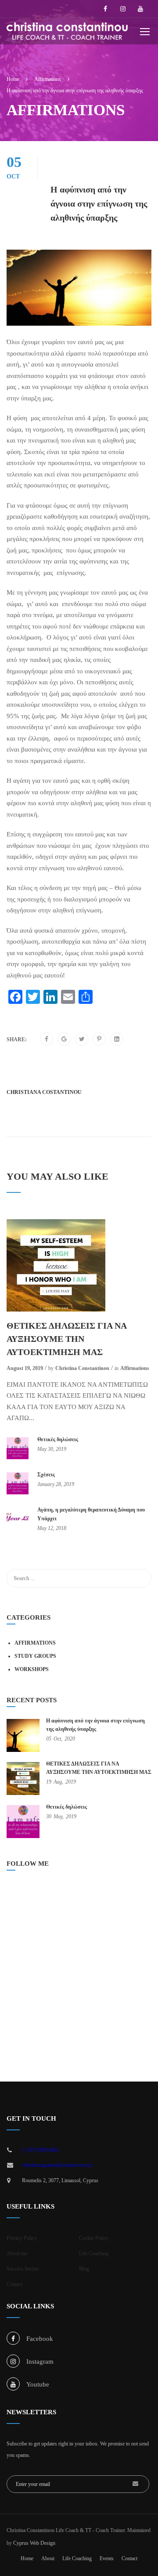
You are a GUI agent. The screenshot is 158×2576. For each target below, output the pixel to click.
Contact (14, 2284)
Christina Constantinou (82, 1368)
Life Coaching (94, 2253)
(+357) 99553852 (40, 2150)
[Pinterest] (99, 1039)
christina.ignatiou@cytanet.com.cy (57, 2165)
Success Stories (23, 2269)
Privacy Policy (22, 2238)
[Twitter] (82, 1039)
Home (27, 2558)
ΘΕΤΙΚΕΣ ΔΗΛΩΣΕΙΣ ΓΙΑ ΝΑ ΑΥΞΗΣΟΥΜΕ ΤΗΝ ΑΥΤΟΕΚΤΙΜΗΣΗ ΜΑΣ (66, 1339)
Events (107, 2558)
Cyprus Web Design (34, 2543)
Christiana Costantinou (44, 1092)
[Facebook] (47, 1039)
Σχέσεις (46, 1475)
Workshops (32, 1669)
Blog (84, 2269)
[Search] (140, 1578)
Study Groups (35, 1656)
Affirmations (135, 1368)
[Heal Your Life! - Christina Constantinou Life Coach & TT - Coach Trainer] (67, 33)
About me (17, 2253)
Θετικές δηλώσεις (58, 1439)
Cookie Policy (94, 2238)
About (48, 2558)
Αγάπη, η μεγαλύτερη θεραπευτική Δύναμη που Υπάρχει (91, 1514)
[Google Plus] (64, 1039)
